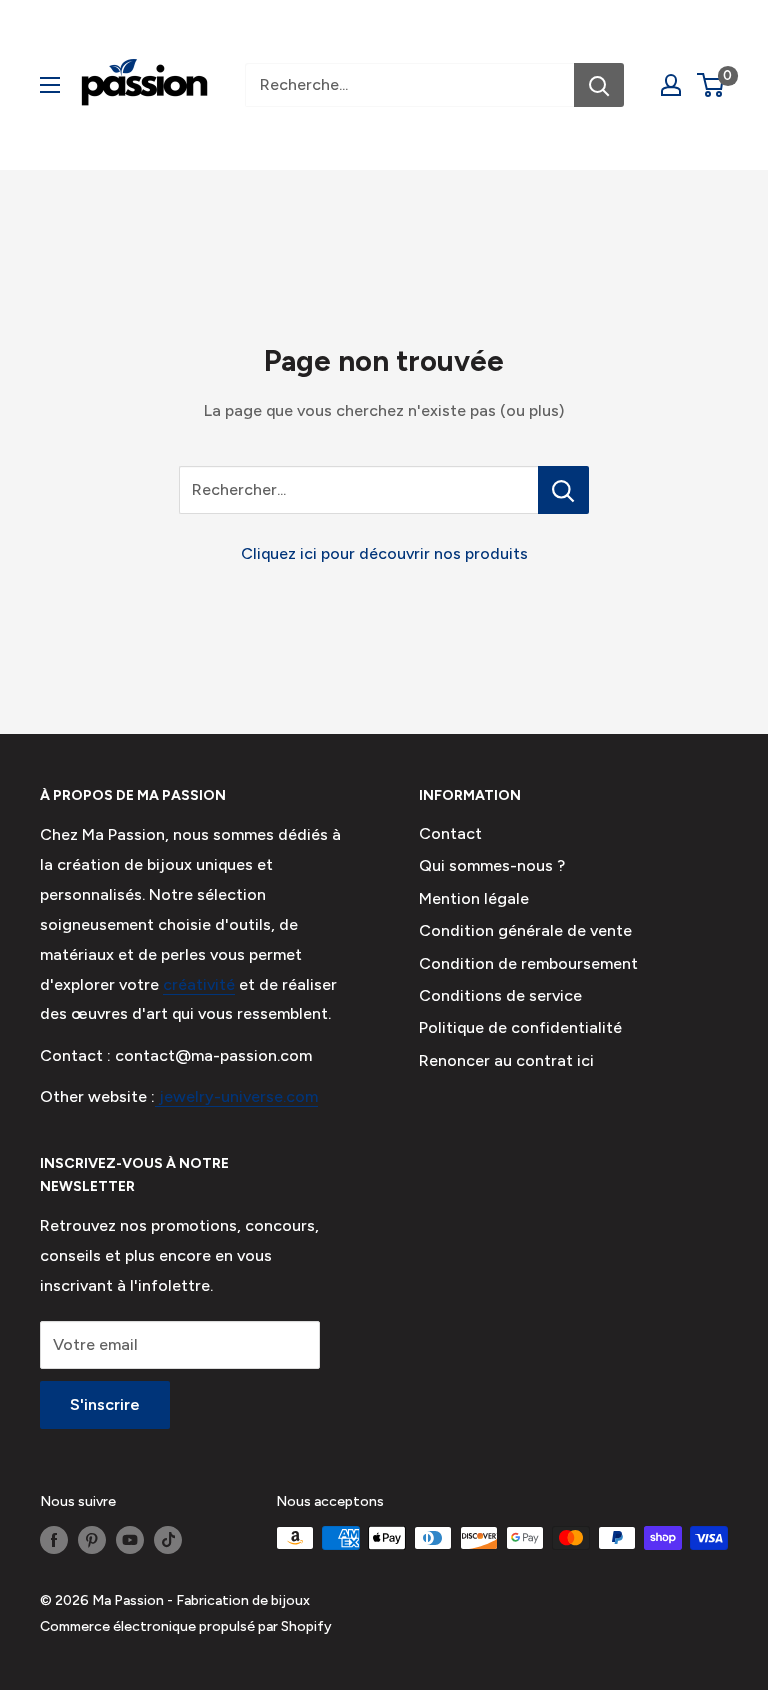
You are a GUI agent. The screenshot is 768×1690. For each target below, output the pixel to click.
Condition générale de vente (525, 930)
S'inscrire (105, 1404)
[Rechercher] (599, 85)
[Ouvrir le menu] (50, 85)
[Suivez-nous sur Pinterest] (92, 1540)
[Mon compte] (671, 85)
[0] (711, 85)
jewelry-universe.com (236, 1096)
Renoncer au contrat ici (506, 1060)
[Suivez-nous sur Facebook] (54, 1540)
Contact (450, 833)
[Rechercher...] (563, 490)
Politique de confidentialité (520, 1027)
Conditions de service (500, 995)
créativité (199, 984)
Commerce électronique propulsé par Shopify (186, 1626)
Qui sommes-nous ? (492, 865)
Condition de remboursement (528, 963)
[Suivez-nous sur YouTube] (130, 1540)
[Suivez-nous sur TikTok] (168, 1540)
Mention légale (474, 898)
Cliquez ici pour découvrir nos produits (384, 553)
